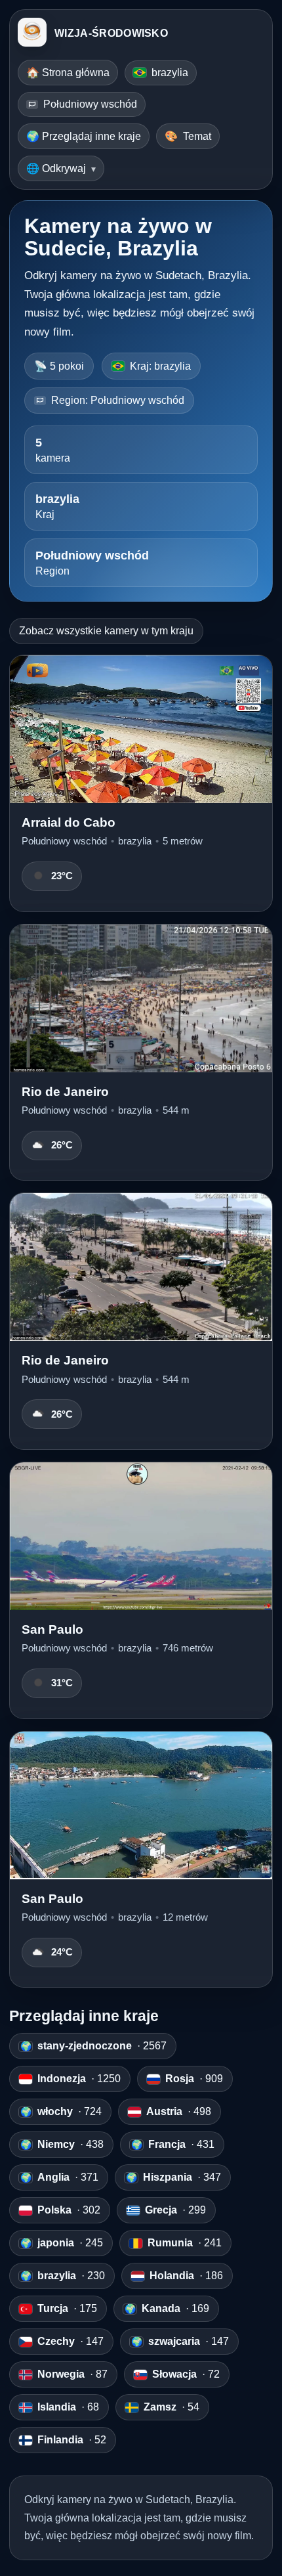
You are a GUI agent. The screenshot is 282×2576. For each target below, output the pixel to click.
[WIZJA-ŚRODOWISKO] (32, 33)
